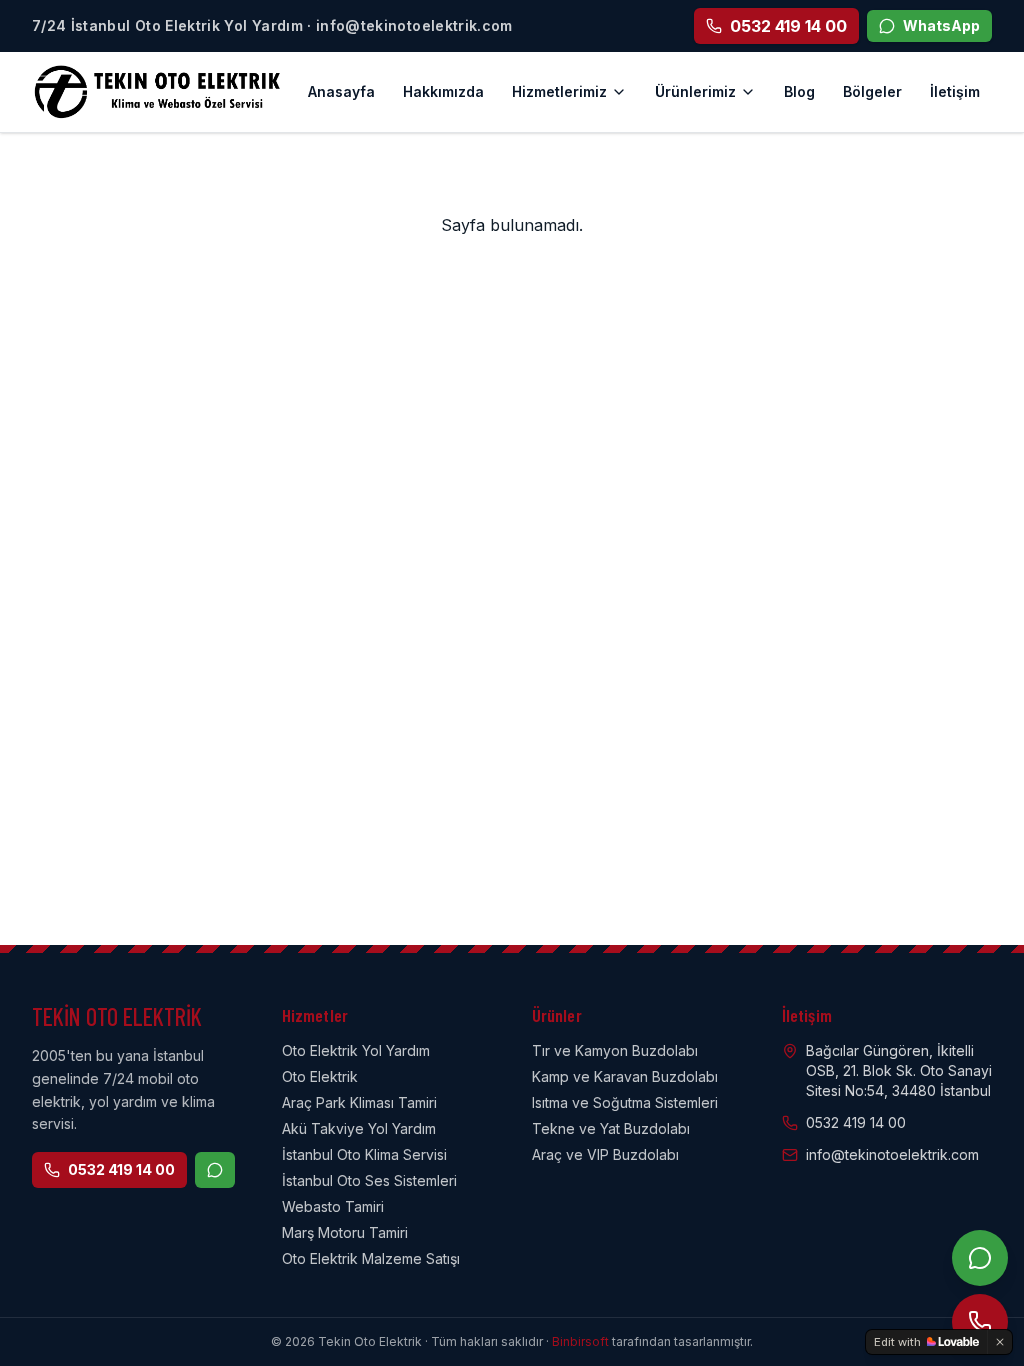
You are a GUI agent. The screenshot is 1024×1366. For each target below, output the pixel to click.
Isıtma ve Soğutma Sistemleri (625, 1102)
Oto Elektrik (320, 1076)
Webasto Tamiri (333, 1206)
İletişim (955, 91)
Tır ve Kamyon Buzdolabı (615, 1050)
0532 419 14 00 (121, 1169)
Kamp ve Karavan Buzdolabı (625, 1076)
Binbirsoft (580, 1341)
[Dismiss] (1000, 1342)
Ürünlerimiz (695, 91)
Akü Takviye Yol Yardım (359, 1128)
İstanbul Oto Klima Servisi (364, 1154)
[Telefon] (980, 1322)
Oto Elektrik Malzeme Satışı (371, 1258)
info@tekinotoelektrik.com (892, 1154)
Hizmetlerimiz (559, 91)
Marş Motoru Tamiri (345, 1232)
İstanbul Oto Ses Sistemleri (369, 1180)
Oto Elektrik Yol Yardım (356, 1050)
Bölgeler (872, 91)
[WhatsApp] (980, 1258)
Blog (799, 91)
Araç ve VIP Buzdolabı (605, 1154)
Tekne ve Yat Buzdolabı (611, 1128)
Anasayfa (341, 91)
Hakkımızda (443, 91)
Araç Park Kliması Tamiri (359, 1102)
